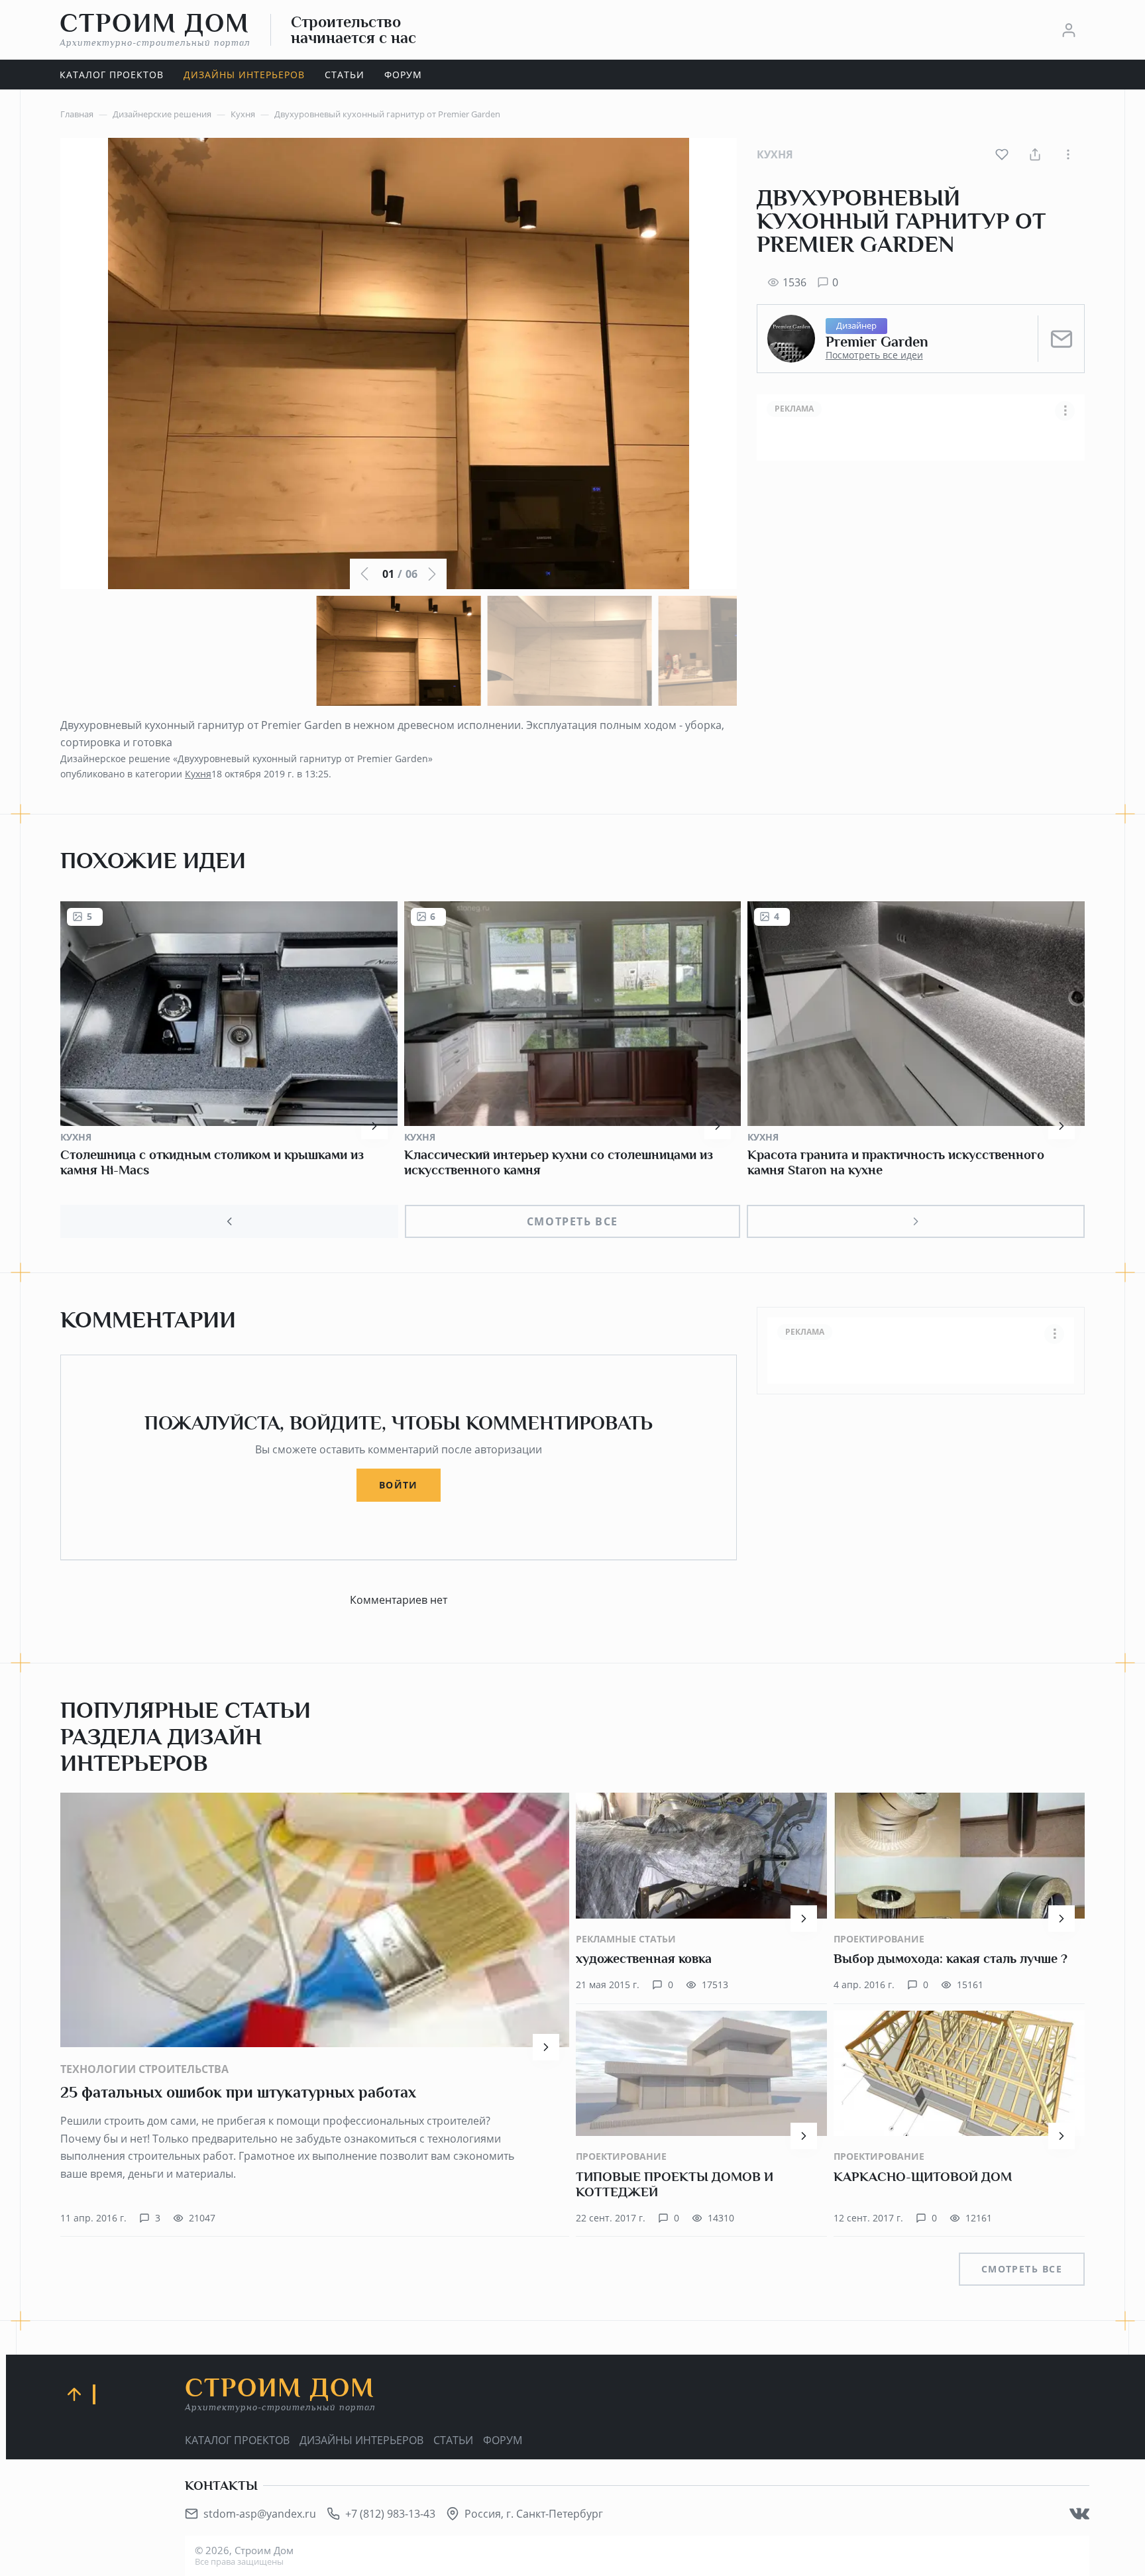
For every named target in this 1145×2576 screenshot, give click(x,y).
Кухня (775, 154)
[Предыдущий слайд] (229, 1221)
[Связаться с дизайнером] (1062, 339)
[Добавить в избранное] (1002, 154)
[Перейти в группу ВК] (1079, 2514)
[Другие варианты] (1068, 154)
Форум (503, 2440)
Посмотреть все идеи (874, 355)
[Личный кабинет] (1069, 30)
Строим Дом (155, 29)
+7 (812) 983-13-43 (390, 2514)
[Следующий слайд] (916, 1221)
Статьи (453, 2440)
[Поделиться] (1035, 154)
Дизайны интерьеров (361, 2440)
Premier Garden (877, 342)
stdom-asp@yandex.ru (260, 2514)
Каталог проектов (237, 2440)
